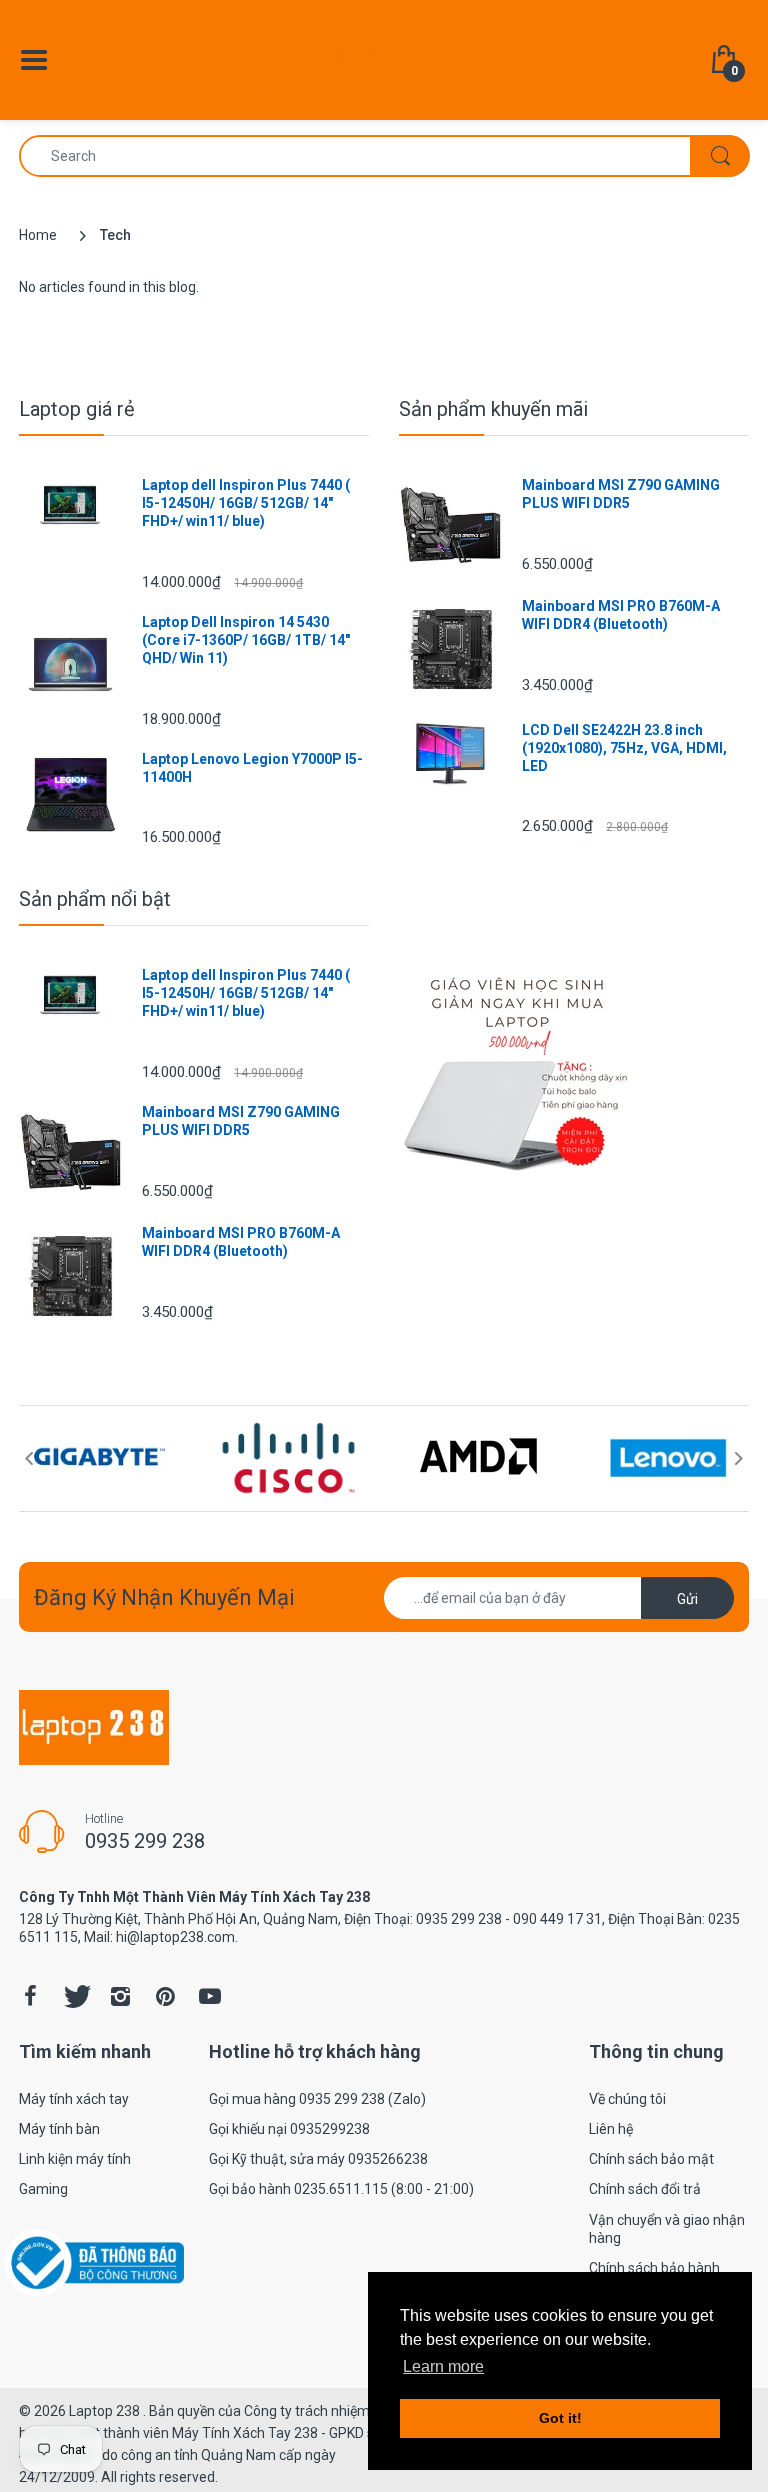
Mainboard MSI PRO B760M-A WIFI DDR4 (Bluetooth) (621, 615)
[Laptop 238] (384, 59)
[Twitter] (75, 1996)
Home (38, 235)
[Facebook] (30, 1996)
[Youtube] (210, 1996)
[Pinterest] (165, 1996)
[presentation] (29, 1458)
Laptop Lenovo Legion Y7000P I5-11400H (252, 768)
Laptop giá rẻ (77, 409)
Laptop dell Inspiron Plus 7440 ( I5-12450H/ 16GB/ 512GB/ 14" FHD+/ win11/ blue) (246, 503)
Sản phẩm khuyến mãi (493, 409)
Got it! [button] (560, 2418)
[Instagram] (120, 1996)
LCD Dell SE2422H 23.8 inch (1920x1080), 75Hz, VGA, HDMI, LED (624, 748)
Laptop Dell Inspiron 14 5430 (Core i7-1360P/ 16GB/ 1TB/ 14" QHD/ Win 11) (246, 640)
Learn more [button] (443, 2366)
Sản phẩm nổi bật (95, 899)
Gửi (687, 1599)
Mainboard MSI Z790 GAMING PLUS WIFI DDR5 (621, 494)
